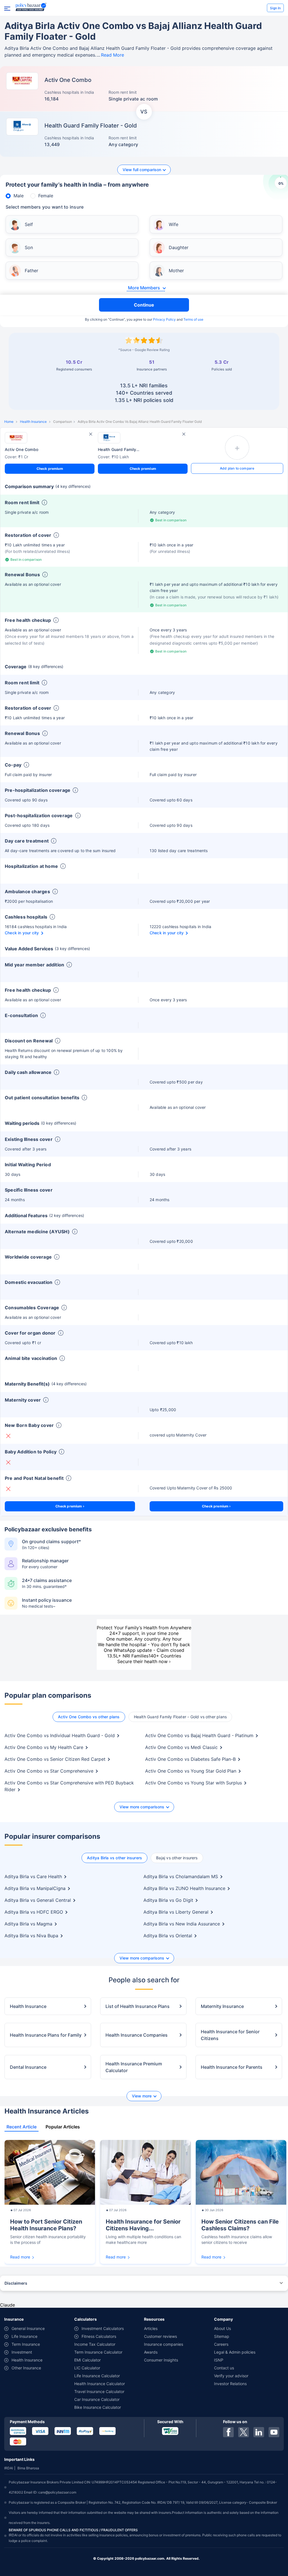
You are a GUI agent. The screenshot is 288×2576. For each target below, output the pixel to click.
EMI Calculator (87, 2360)
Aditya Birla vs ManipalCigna (35, 1888)
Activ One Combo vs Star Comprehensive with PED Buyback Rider (69, 1786)
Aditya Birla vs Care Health (33, 1876)
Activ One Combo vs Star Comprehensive (49, 1771)
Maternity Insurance (222, 2006)
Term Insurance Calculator (98, 2352)
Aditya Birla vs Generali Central (38, 1900)
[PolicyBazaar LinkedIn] (259, 2432)
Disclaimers (16, 2283)
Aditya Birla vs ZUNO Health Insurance (184, 1888)
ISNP (219, 2360)
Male (19, 196)
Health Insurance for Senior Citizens (230, 2035)
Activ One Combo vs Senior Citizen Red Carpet (55, 1759)
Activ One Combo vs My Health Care (44, 1747)
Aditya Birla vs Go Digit (168, 1900)
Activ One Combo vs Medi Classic (181, 1747)
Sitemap (222, 2336)
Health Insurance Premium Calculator (134, 2067)
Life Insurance (24, 2336)
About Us (222, 2328)
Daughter (179, 247)
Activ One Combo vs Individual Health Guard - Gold (60, 1735)
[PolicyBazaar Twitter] (244, 2432)
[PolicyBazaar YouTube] (274, 2432)
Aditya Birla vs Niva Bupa (31, 1936)
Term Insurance (26, 2344)
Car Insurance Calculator (97, 2399)
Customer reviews (160, 2336)
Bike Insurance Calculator (98, 2407)
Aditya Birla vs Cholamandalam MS (181, 1876)
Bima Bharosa (28, 2468)
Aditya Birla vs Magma (28, 1924)
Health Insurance (33, 422)
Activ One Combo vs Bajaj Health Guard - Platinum (199, 1735)
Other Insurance (26, 2368)
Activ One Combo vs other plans (89, 1717)
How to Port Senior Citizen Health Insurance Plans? (46, 2225)
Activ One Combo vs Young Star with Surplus (193, 1783)
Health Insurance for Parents (232, 2067)
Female (46, 196)
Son (29, 247)
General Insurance (28, 2328)
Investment (22, 2352)
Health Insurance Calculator (100, 2384)
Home (9, 422)
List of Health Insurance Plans (138, 2006)
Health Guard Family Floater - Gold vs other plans (180, 1717)
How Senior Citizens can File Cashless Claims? (240, 2225)
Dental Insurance (28, 2067)
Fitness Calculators (99, 2336)
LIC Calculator (87, 2368)
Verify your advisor (231, 2376)
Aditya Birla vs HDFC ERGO (34, 1912)
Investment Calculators (103, 2328)
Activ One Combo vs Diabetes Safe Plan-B (190, 1759)
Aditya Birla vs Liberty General (176, 1912)
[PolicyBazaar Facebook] (228, 2432)
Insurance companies (164, 2344)
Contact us (224, 2368)
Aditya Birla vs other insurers (114, 1858)
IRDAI (9, 2468)
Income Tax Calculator (95, 2344)
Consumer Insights (161, 2360)
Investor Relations (230, 2384)
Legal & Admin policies (235, 2352)
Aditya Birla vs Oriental (168, 1936)
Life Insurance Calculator (97, 2376)
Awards (151, 2352)
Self (29, 224)
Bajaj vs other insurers (177, 1858)
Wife (174, 224)
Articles (151, 2328)
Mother (176, 271)
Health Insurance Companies (137, 2035)
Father (31, 271)
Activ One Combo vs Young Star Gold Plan (191, 1771)
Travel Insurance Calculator (99, 2391)
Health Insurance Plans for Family (46, 2035)
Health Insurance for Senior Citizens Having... (143, 2225)
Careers (221, 2344)
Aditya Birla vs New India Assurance (182, 1924)
